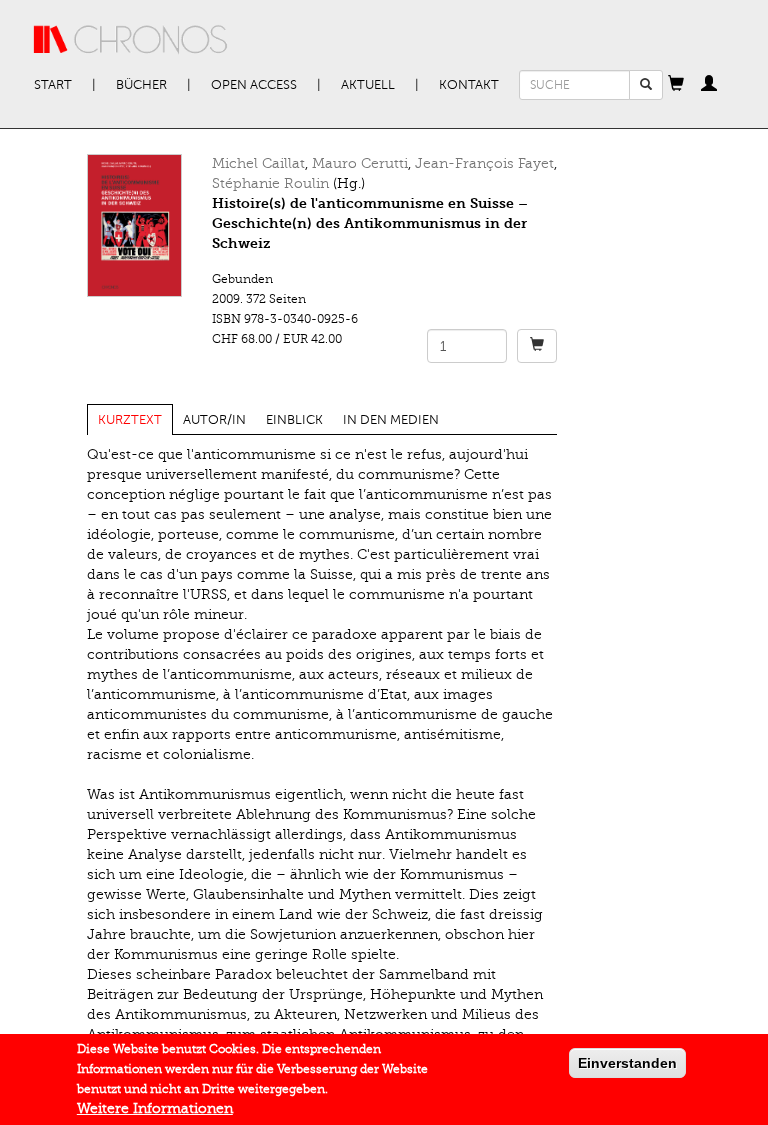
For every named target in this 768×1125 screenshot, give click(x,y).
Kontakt (469, 85)
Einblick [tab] (294, 420)
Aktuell (368, 85)
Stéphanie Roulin (270, 183)
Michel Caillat (258, 163)
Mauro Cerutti (360, 163)
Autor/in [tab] (214, 420)
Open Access (254, 85)
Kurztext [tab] (130, 420)
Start (53, 85)
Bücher (141, 85)
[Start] (131, 40)
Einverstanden (627, 1063)
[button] (676, 85)
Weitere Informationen (155, 1108)
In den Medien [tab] (391, 420)
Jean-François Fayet (484, 163)
